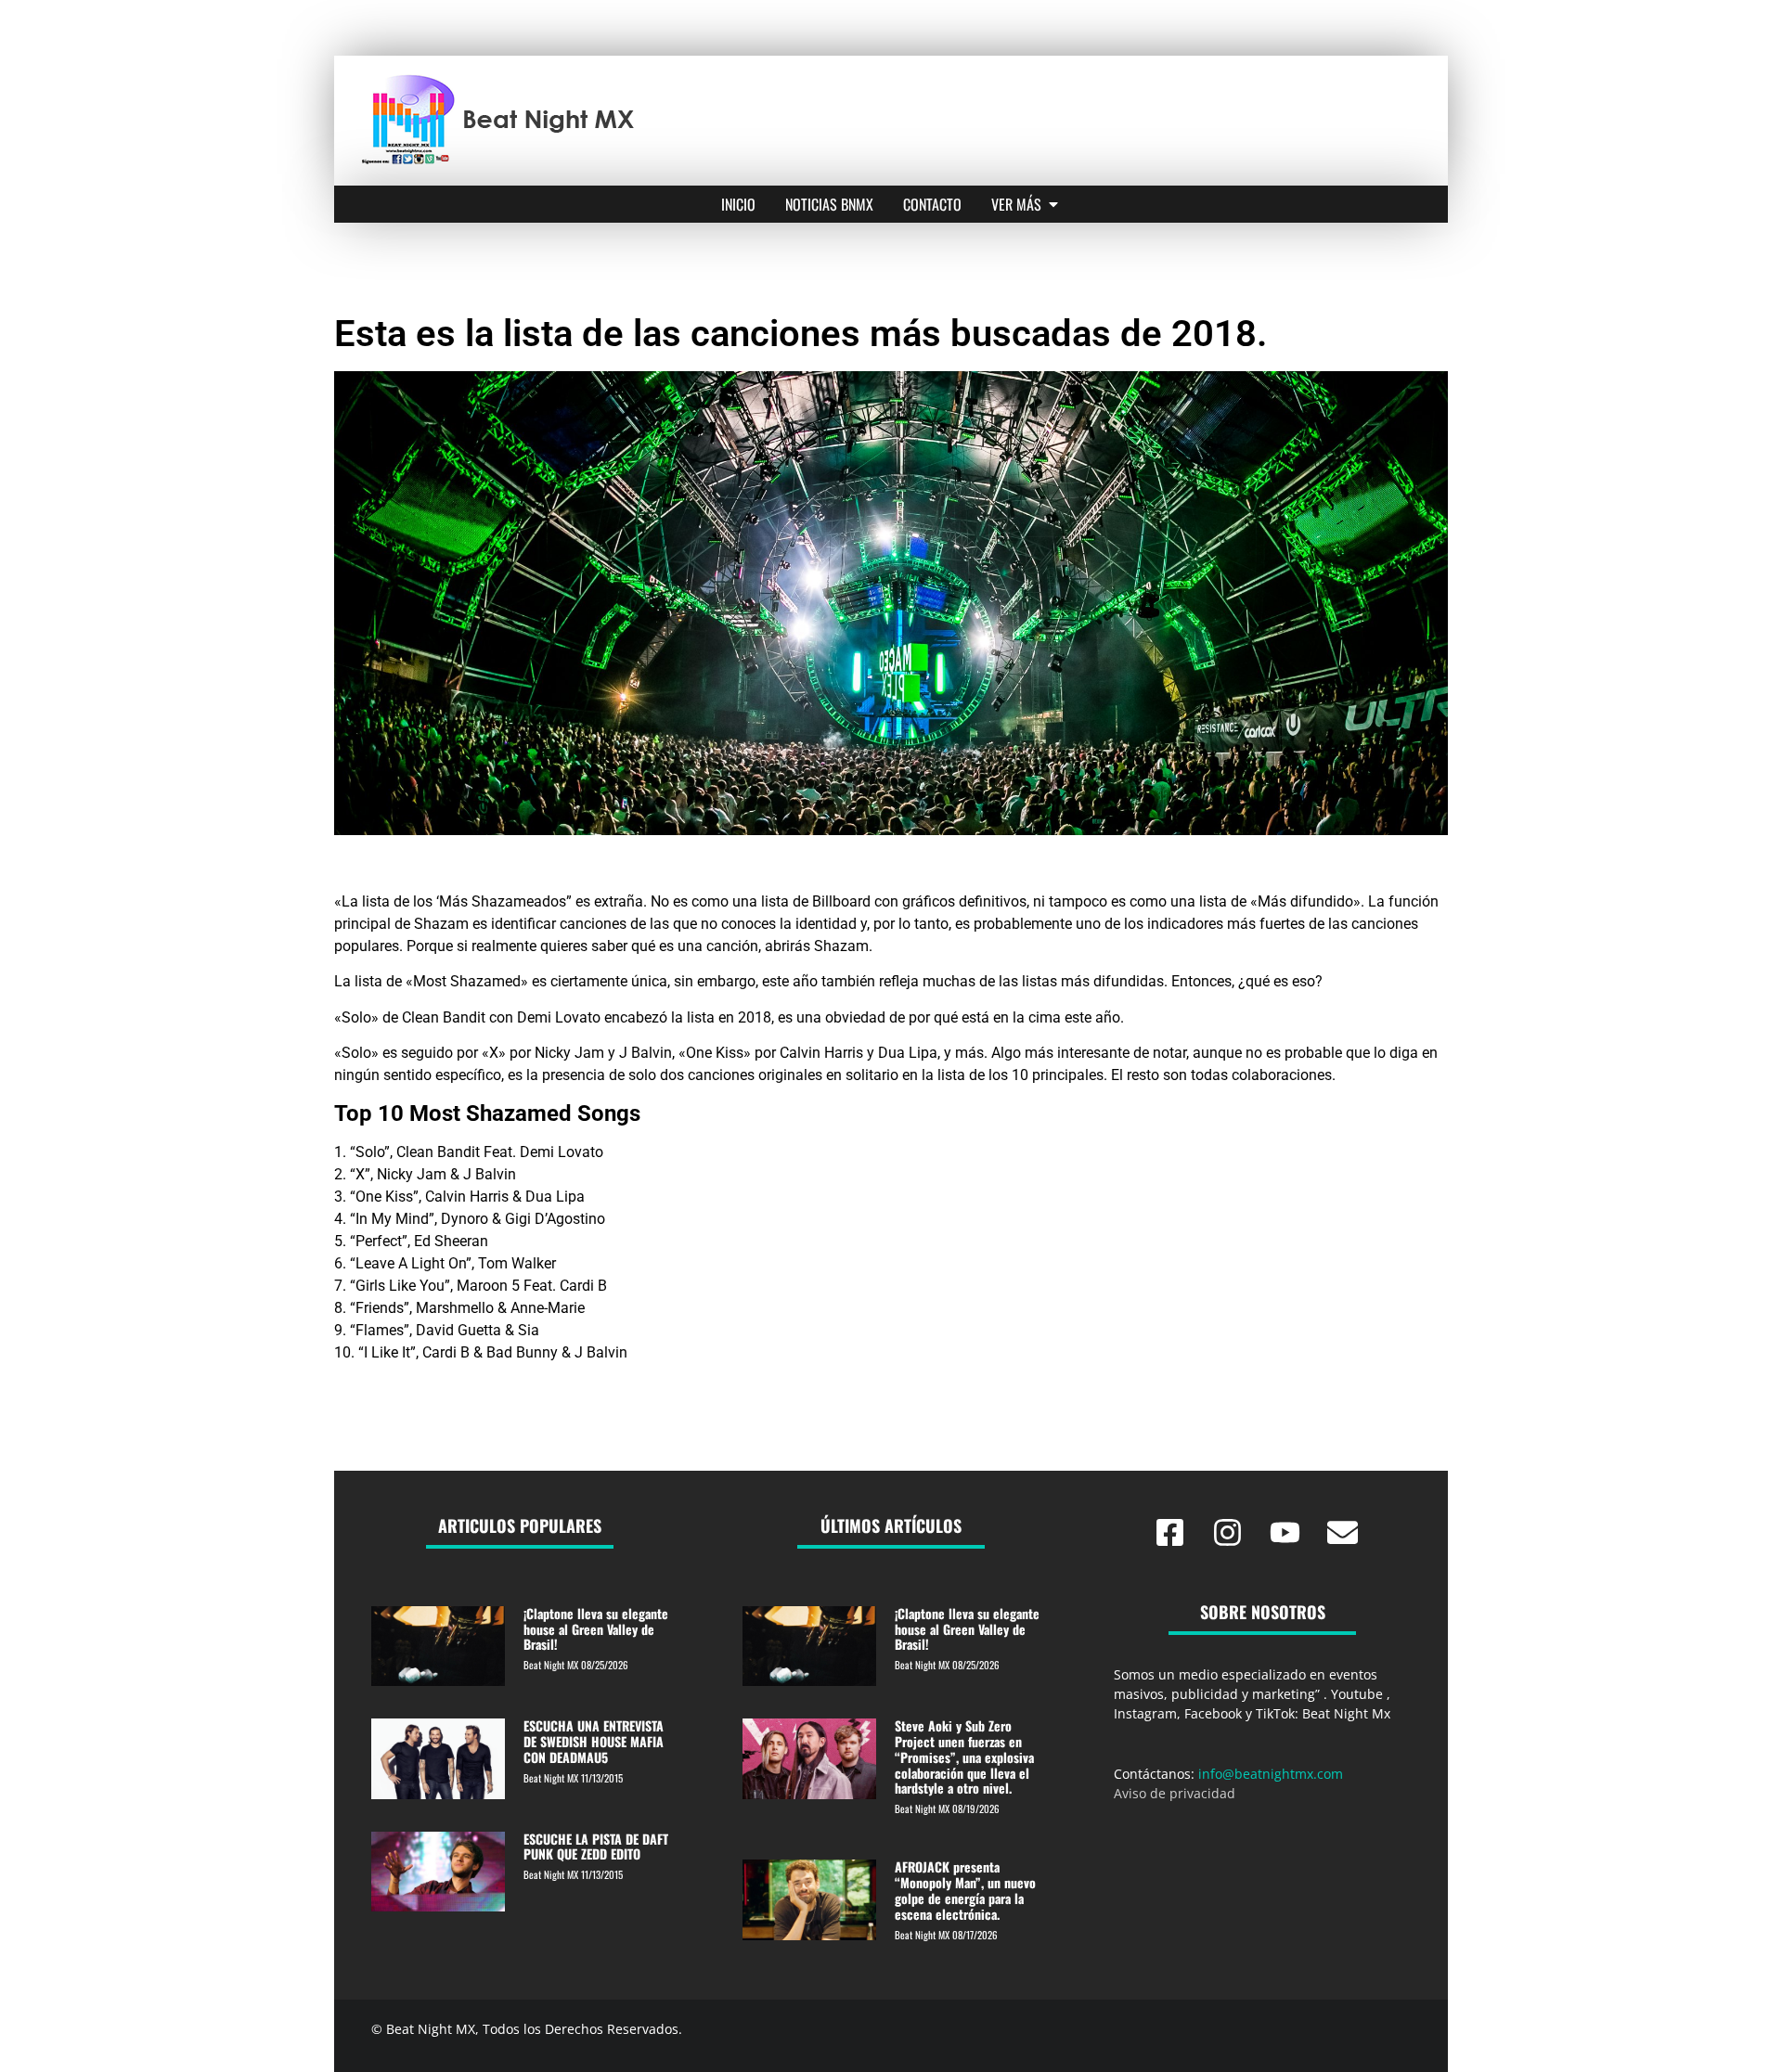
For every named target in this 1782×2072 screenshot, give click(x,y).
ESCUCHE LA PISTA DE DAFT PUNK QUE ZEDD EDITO (596, 1847)
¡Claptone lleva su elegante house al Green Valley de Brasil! (596, 1629)
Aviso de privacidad (1175, 1793)
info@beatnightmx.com (1271, 1774)
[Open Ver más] (1053, 204)
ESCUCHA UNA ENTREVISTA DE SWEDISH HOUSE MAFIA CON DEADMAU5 (594, 1741)
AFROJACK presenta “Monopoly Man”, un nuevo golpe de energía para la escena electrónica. (965, 1890)
